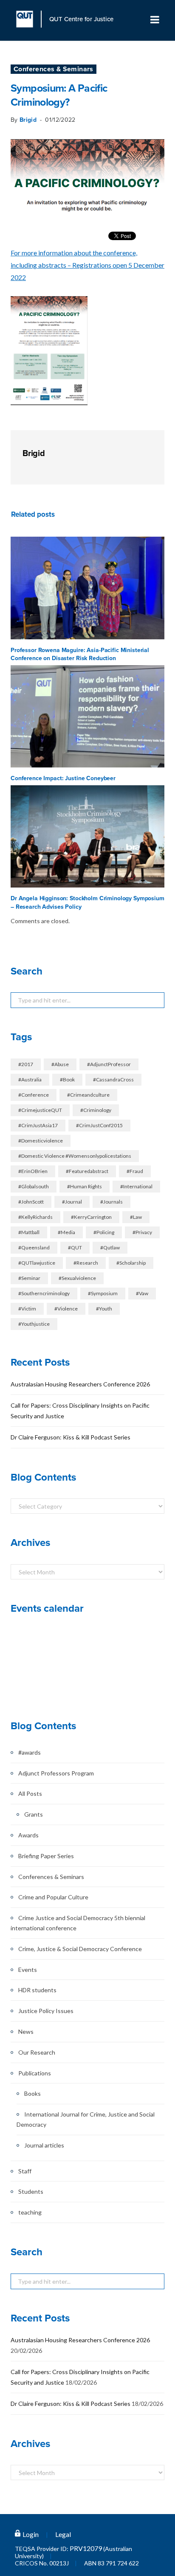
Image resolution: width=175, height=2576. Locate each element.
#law (136, 1217)
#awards (30, 1752)
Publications (35, 2073)
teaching (30, 2212)
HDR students (37, 1990)
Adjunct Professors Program (56, 1773)
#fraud (135, 1171)
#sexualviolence (77, 1278)
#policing (104, 1232)
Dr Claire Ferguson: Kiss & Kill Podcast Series (71, 1437)
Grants (34, 1814)
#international (136, 1186)
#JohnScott (31, 1202)
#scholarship (131, 1263)
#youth (104, 1309)
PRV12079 (86, 2548)
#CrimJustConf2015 (99, 1125)
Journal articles (44, 2145)
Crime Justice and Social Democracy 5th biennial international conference (78, 1923)
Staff (25, 2171)
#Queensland (34, 1247)
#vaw (142, 1293)
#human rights (85, 1186)
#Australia (30, 1079)
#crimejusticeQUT (40, 1110)
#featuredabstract (87, 1171)
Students (31, 2191)
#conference (34, 1095)
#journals (111, 1202)
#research (86, 1263)
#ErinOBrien (33, 1171)
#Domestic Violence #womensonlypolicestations (75, 1156)
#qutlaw (110, 1247)
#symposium (103, 1293)
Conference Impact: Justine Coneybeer (63, 778)
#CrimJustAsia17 (38, 1125)
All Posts (30, 1793)
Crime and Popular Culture (53, 1897)
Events (28, 1970)
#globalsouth (34, 1186)
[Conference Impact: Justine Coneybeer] (87, 716)
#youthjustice (34, 1324)
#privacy (142, 1232)
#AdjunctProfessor (109, 1064)
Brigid (28, 120)
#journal (72, 1202)
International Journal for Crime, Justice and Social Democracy (86, 2119)
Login (31, 2534)
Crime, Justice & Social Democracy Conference (80, 1949)
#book (67, 1079)
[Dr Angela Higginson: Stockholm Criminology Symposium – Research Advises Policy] (87, 836)
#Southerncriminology (44, 1293)
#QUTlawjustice (37, 1263)
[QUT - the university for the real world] (29, 19)
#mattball (29, 1232)
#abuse (60, 1064)
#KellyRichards (35, 1217)
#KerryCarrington (91, 1217)
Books (32, 2093)
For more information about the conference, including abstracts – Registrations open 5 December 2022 (87, 265)
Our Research (37, 2052)
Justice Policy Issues (46, 2011)
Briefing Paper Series (46, 1856)
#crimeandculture (88, 1095)
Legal (63, 2534)
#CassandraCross (113, 1079)
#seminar (29, 1278)
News (26, 2031)
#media (66, 1232)
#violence (66, 1309)
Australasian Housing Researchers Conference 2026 (80, 1384)
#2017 (26, 1064)
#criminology (96, 1110)
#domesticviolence (41, 1141)
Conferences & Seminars (54, 69)
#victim (27, 1309)
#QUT (75, 1247)
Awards (28, 1835)
